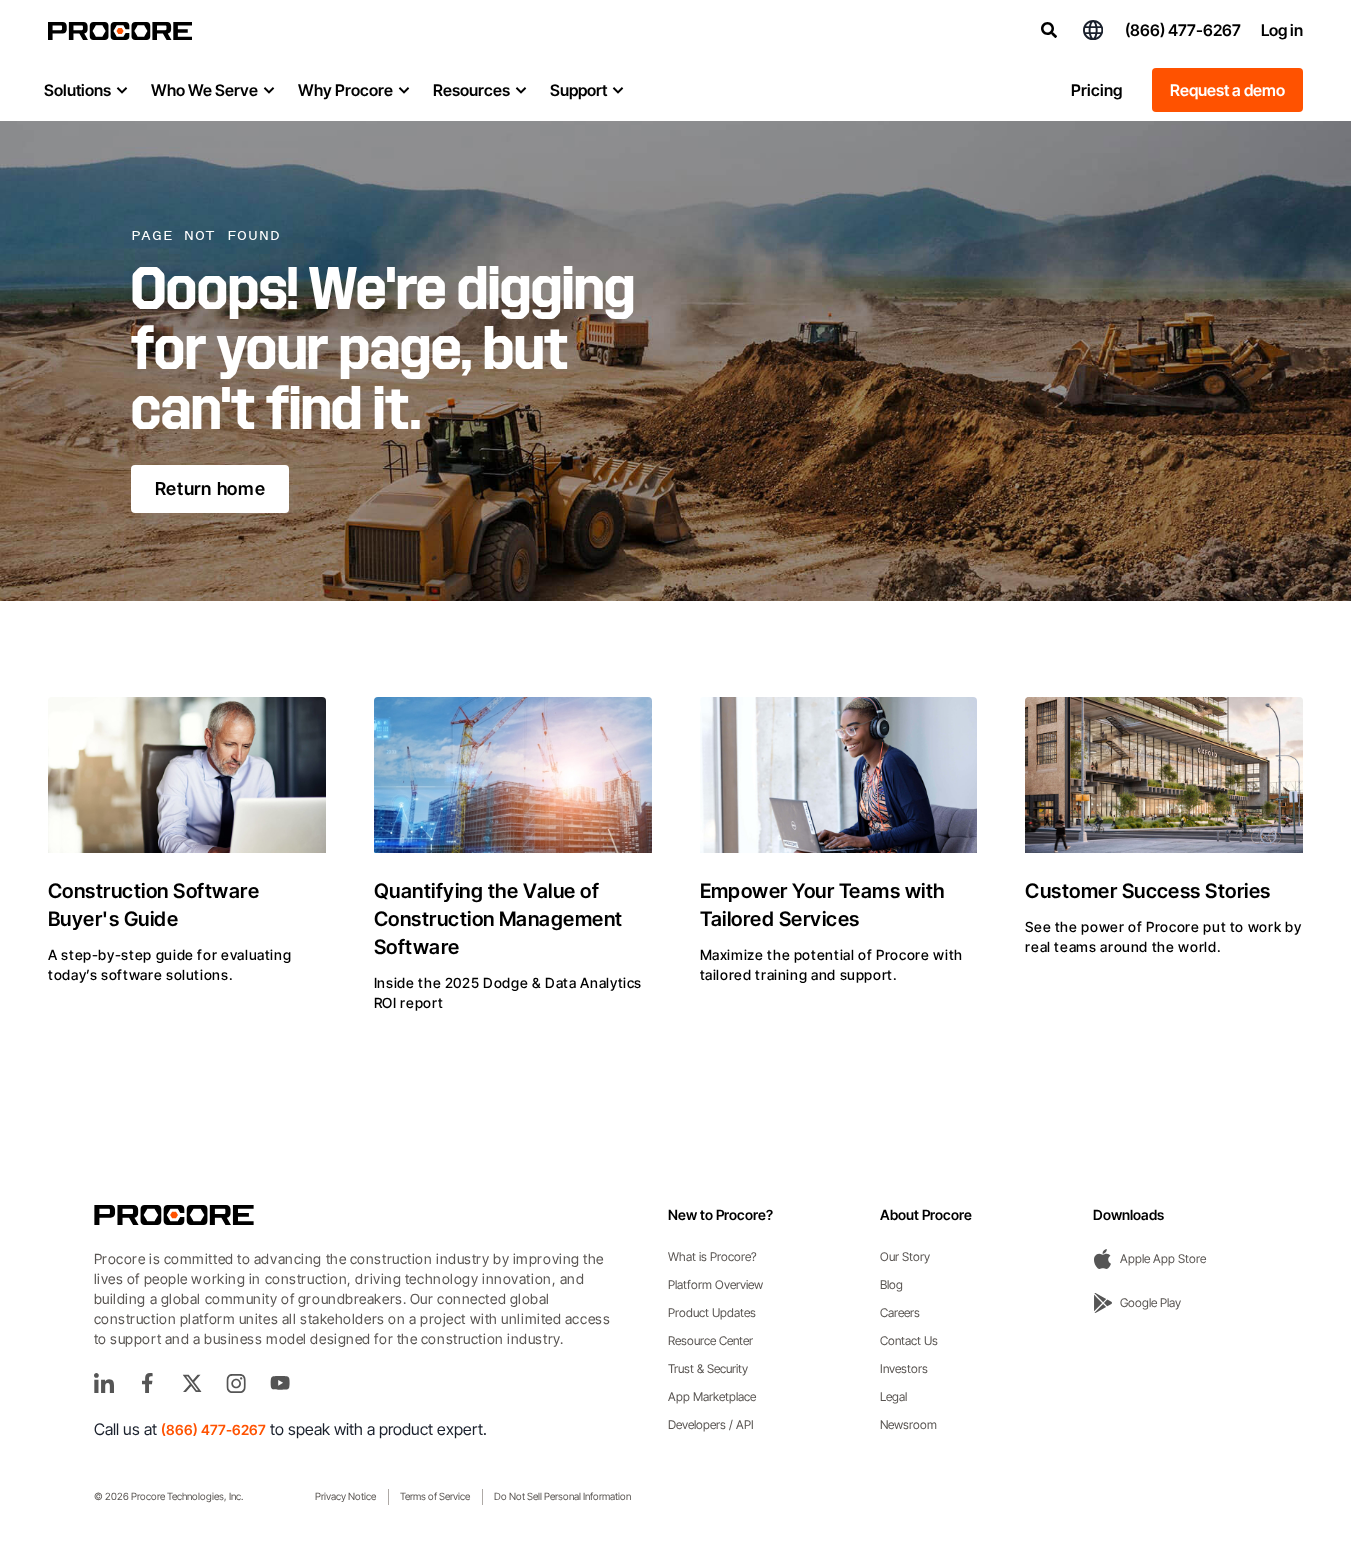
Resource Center (710, 1340)
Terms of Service (435, 1496)
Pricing (1096, 90)
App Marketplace (712, 1396)
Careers (900, 1312)
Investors (904, 1368)
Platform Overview (715, 1284)
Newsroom (908, 1424)
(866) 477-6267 (1183, 30)
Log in (1282, 30)
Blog (891, 1284)
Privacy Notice (345, 1496)
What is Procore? (712, 1256)
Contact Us (909, 1340)
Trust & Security (708, 1368)
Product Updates (712, 1312)
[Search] (1049, 30)
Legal (893, 1396)
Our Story (905, 1256)
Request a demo (1227, 90)
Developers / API (711, 1424)
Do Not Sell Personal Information (562, 1496)
